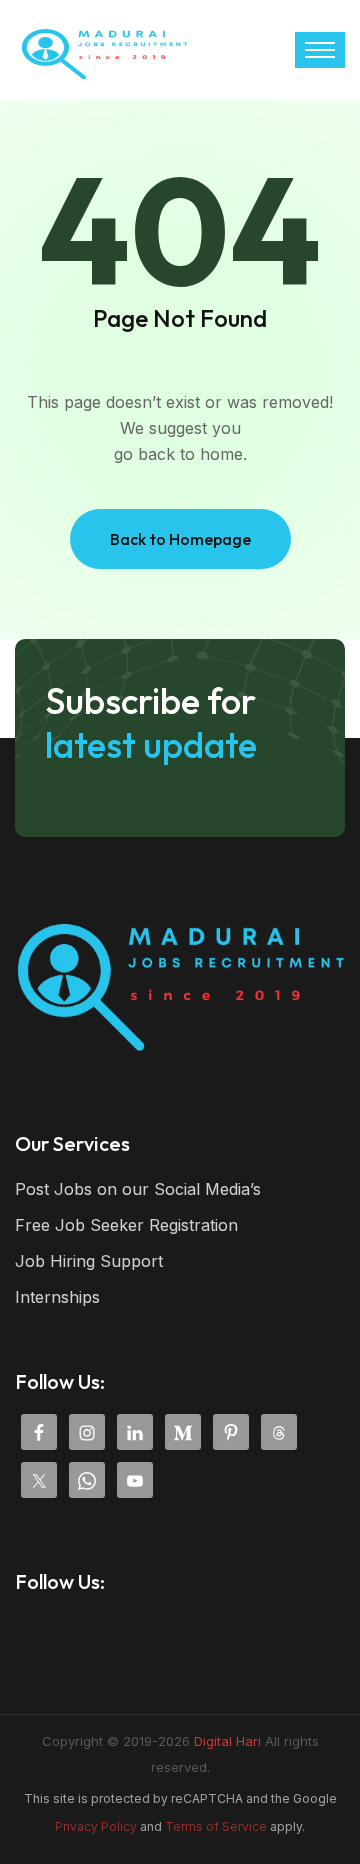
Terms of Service (216, 1826)
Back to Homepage (180, 539)
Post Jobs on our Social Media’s (138, 1189)
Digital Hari (227, 1741)
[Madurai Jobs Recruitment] (105, 48)
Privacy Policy (96, 1826)
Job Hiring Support (89, 1261)
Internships (57, 1297)
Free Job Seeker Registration (126, 1225)
